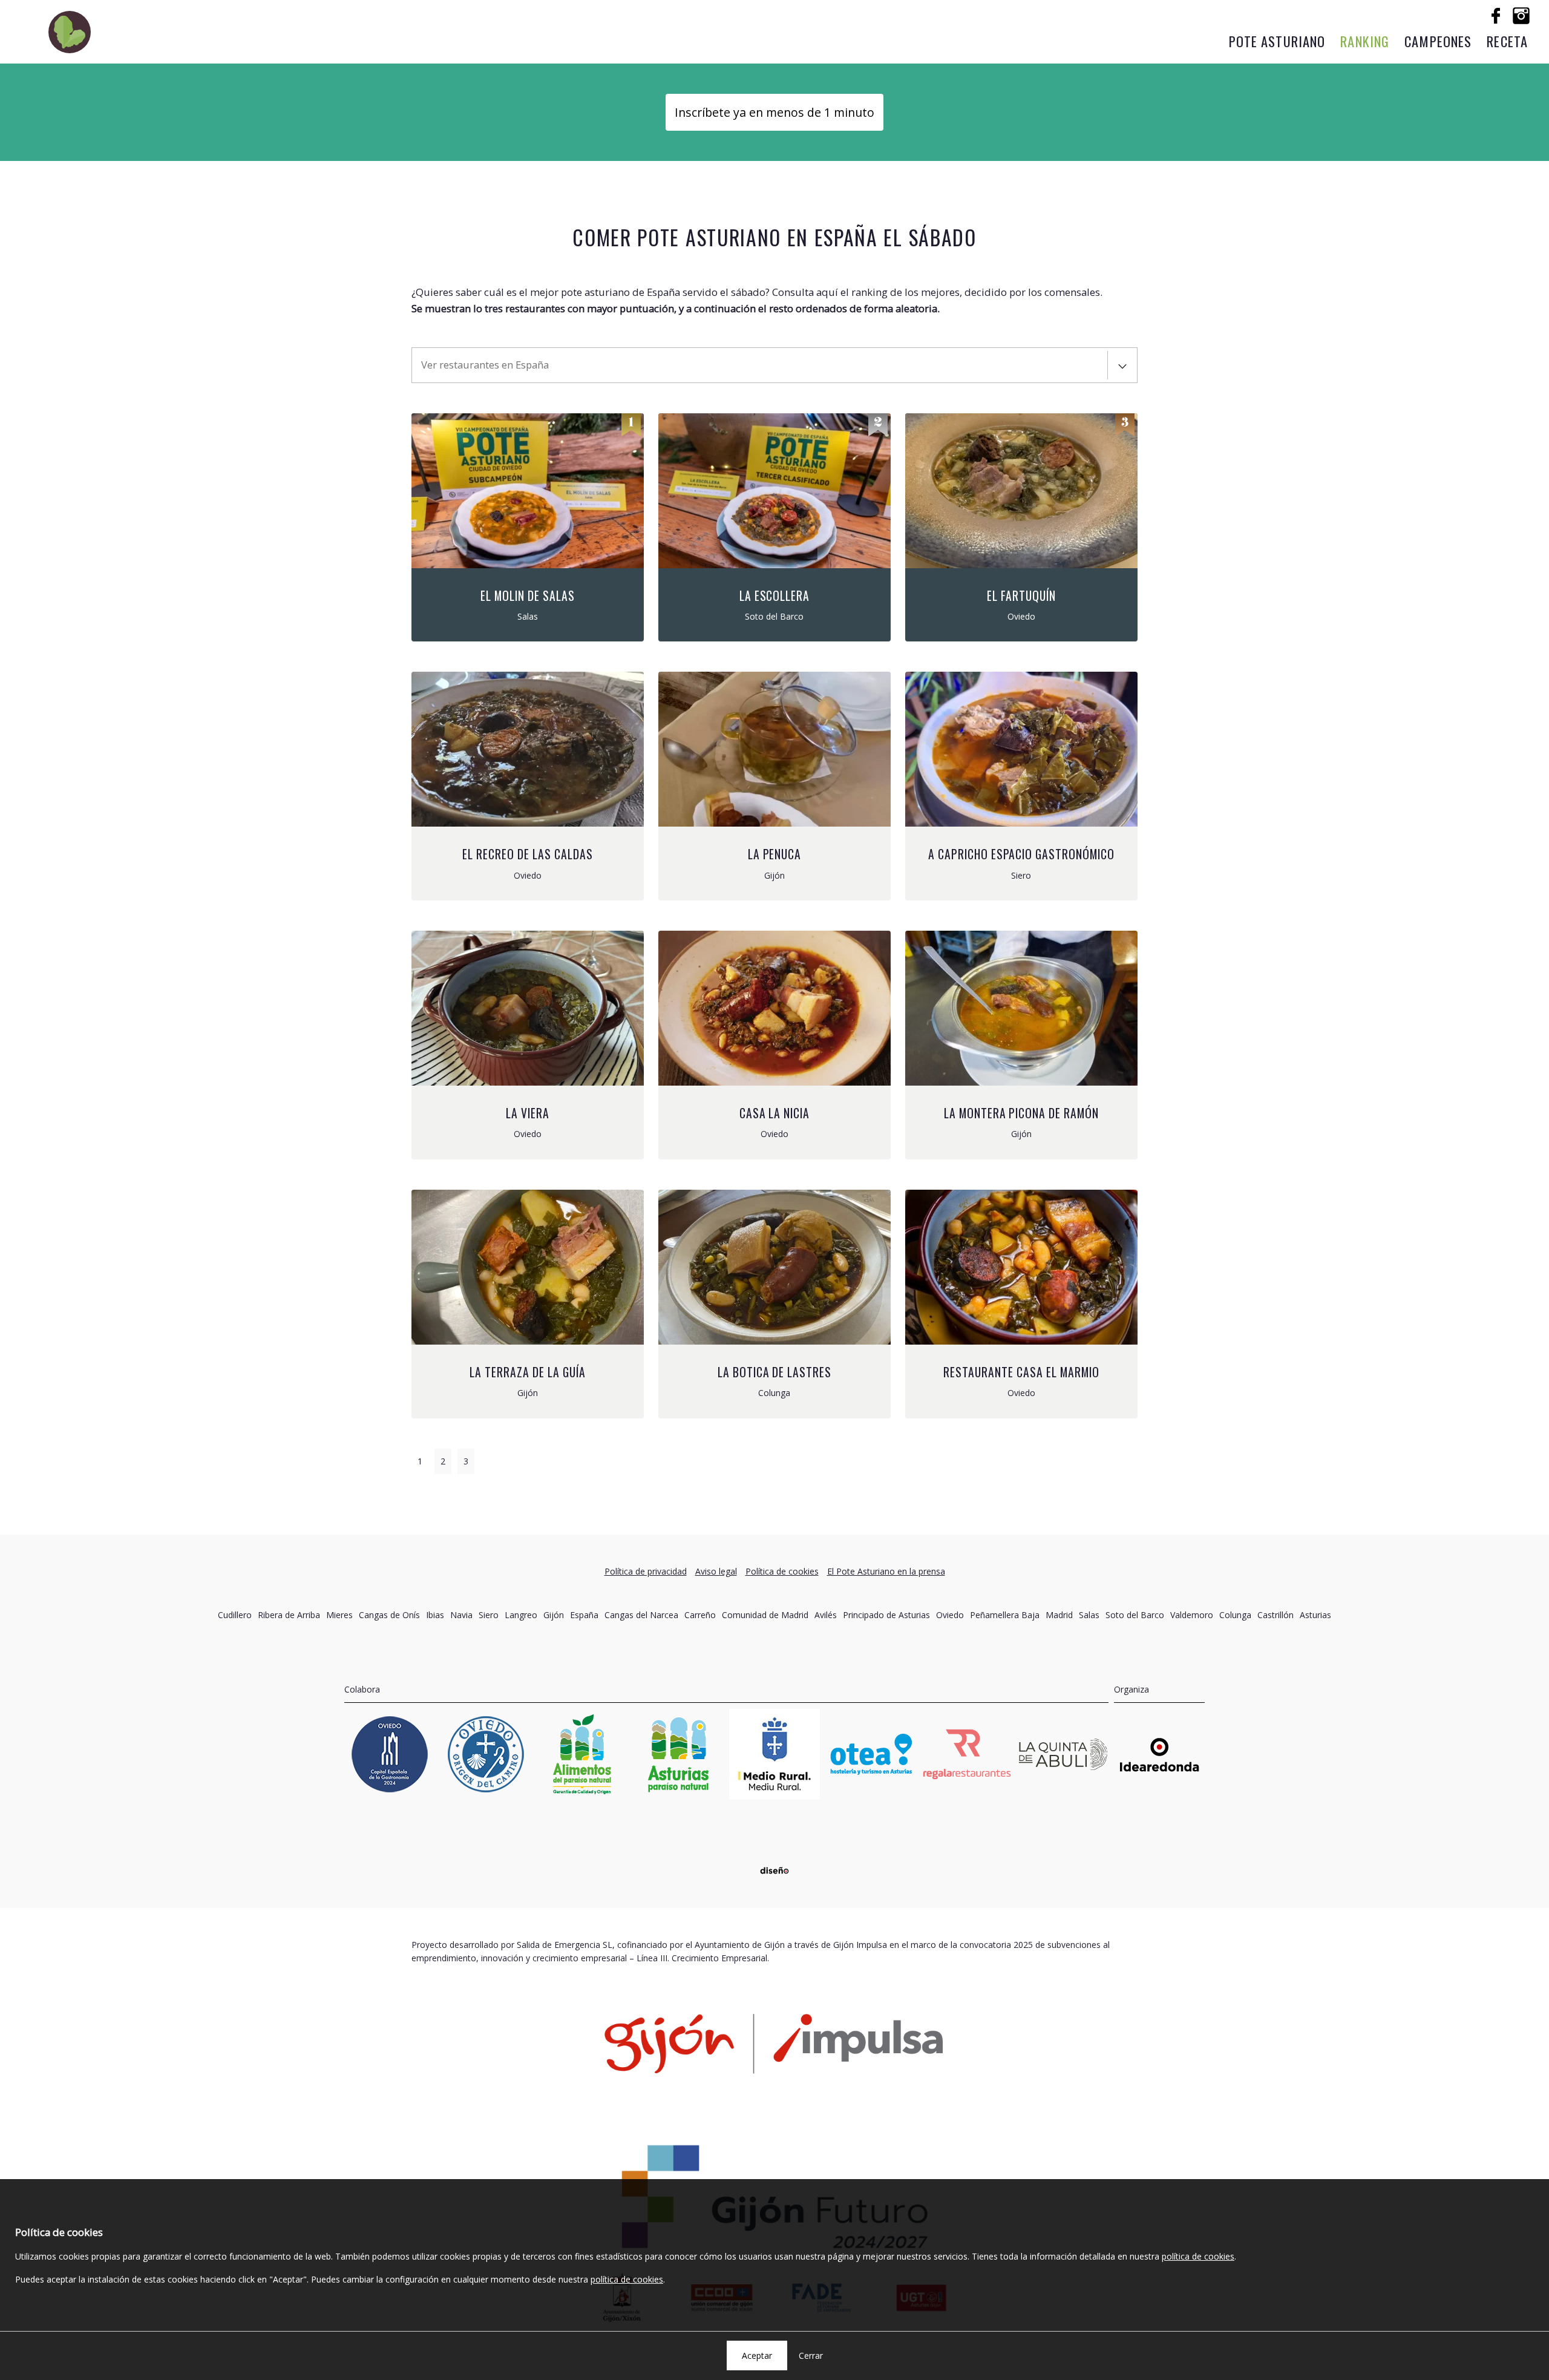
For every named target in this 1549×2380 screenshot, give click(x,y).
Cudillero (235, 1615)
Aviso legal (716, 1571)
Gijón (554, 1615)
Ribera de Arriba (289, 1615)
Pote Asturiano (1277, 41)
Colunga (1235, 1615)
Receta (1507, 41)
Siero (489, 1615)
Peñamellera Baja (1005, 1615)
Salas (1089, 1615)
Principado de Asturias (886, 1615)
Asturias (1315, 1615)
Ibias (435, 1615)
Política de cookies (782, 1571)
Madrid (1059, 1615)
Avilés (826, 1615)
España (584, 1615)
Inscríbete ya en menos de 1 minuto (774, 112)
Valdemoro (1192, 1615)
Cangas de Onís (389, 1615)
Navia (461, 1615)
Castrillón (1276, 1615)
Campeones (1438, 41)
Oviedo (950, 1615)
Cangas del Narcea (641, 1615)
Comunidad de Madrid (765, 1615)
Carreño (700, 1615)
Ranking (1365, 41)
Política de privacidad (646, 1571)
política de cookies (1198, 2256)
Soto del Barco (1135, 1615)
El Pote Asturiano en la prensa (886, 1571)
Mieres (339, 1615)
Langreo (521, 1615)
